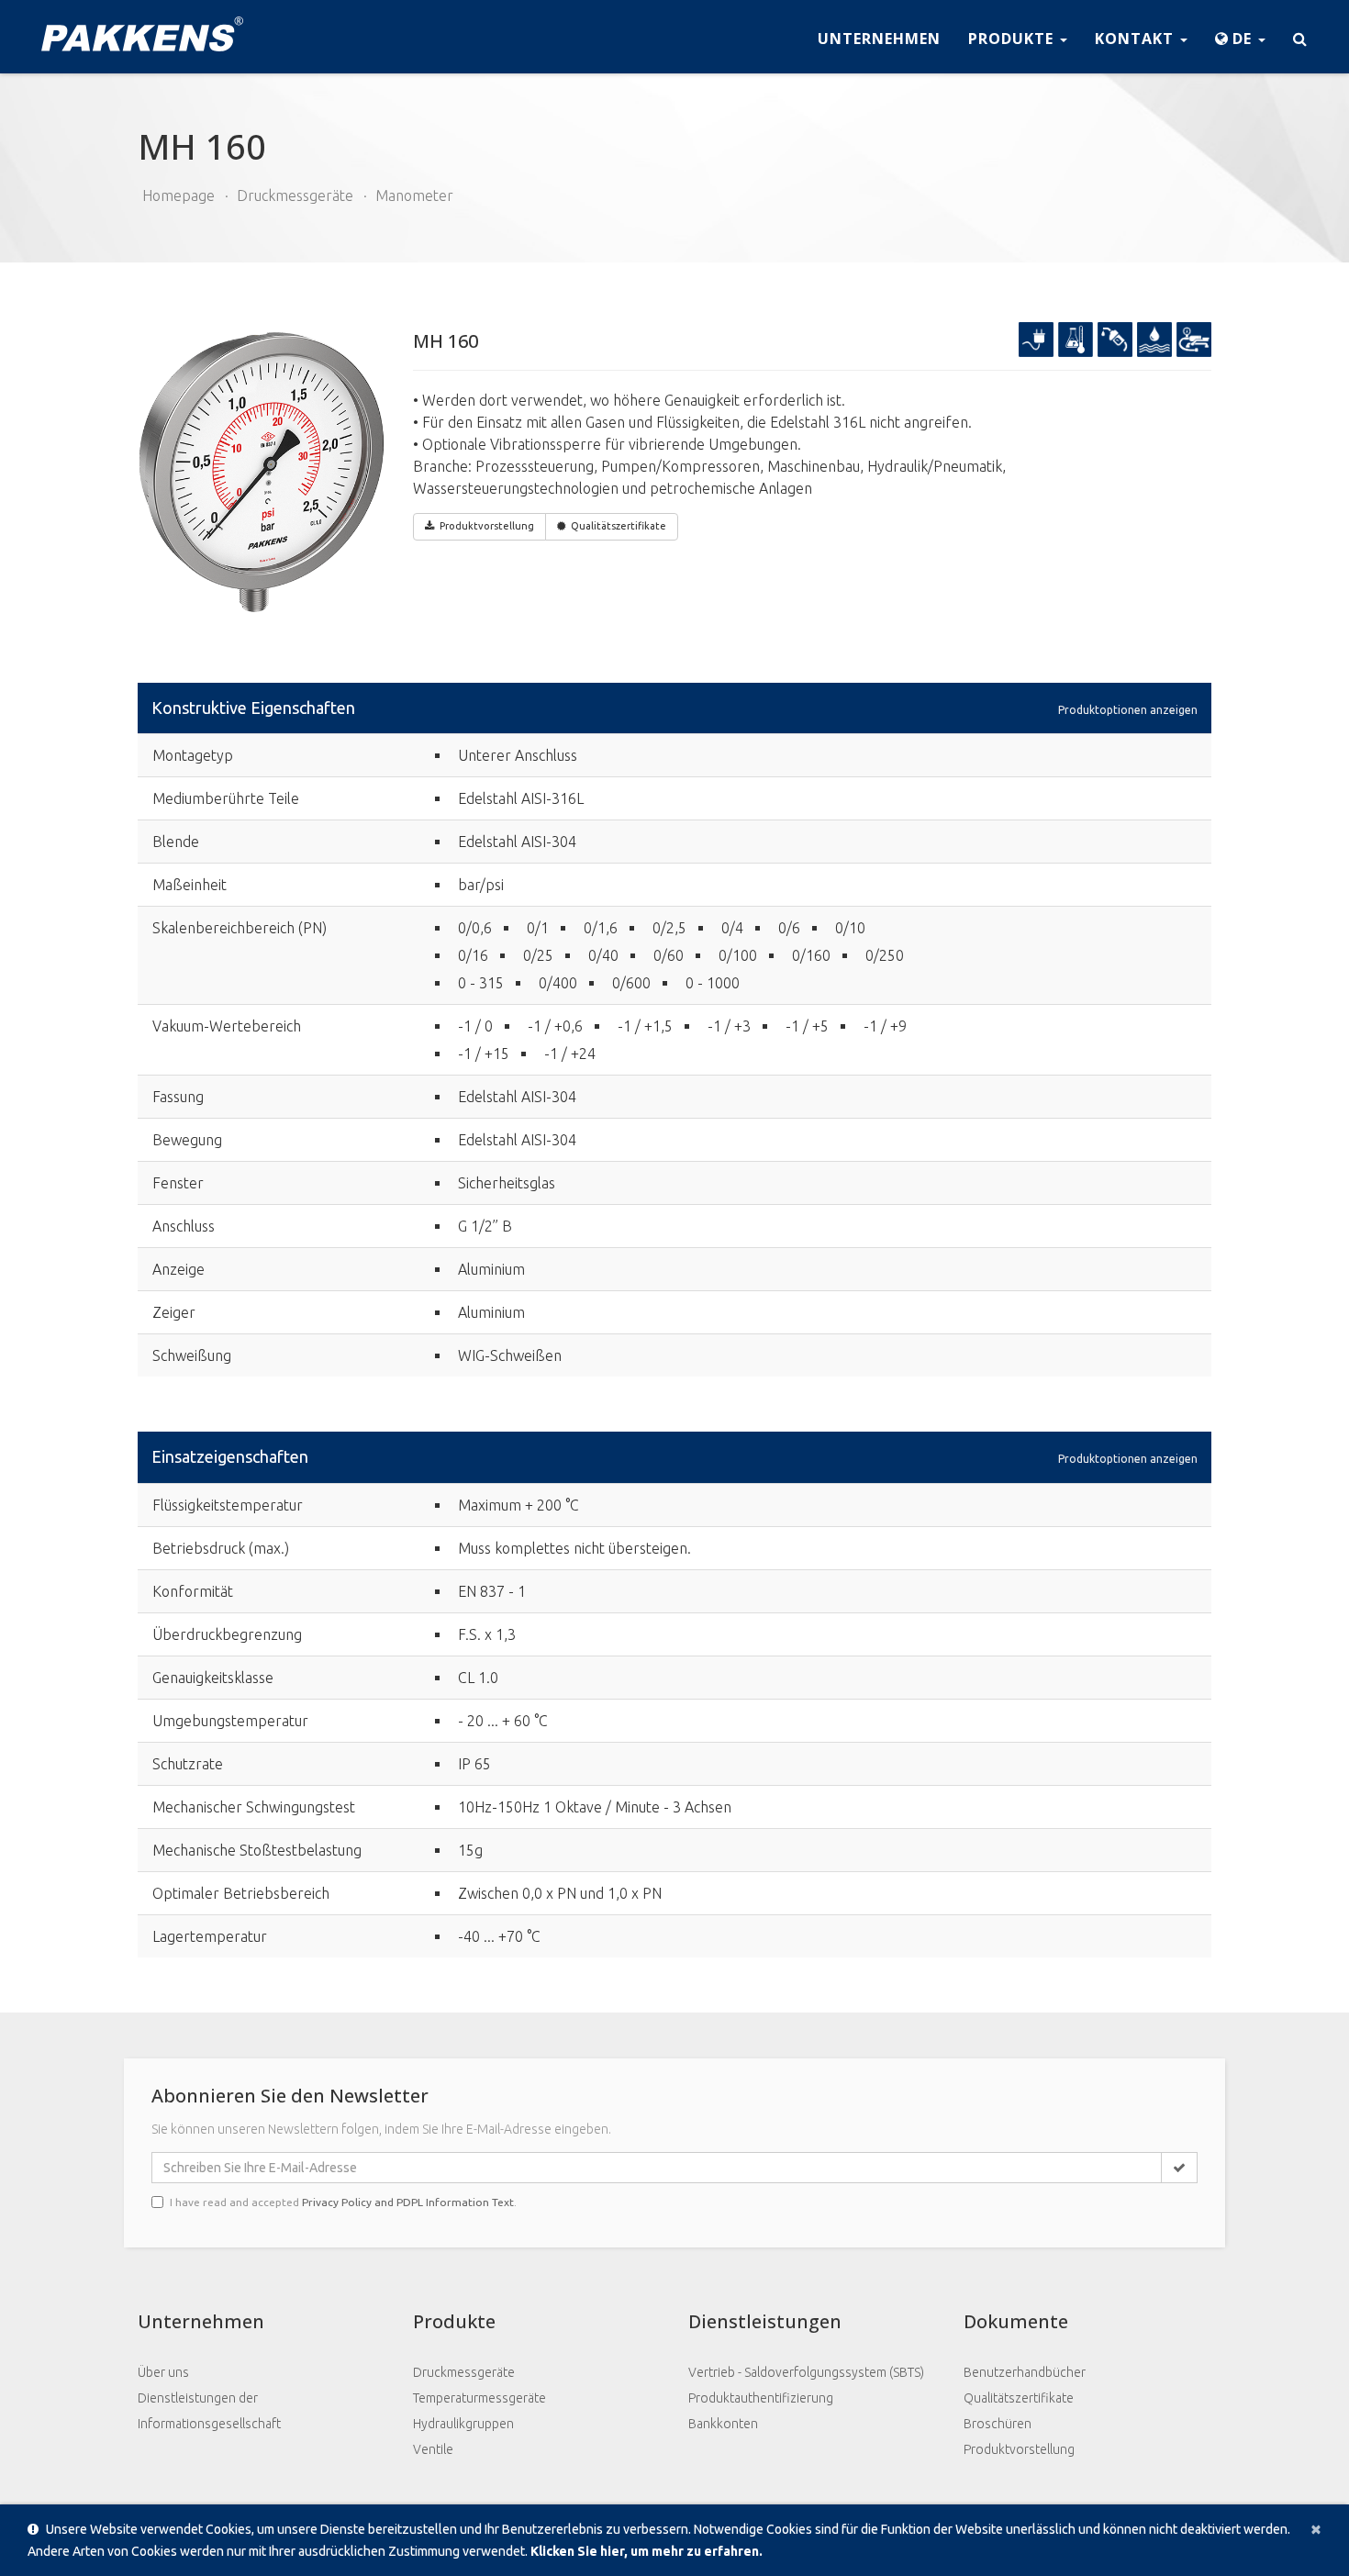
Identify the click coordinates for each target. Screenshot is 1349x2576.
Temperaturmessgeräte (479, 2398)
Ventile (433, 2449)
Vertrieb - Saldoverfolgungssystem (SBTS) (806, 2372)
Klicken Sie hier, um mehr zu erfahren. (647, 2551)
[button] (1240, 37)
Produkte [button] (1013, 39)
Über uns (163, 2372)
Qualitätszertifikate (619, 526)
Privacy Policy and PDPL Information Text (408, 2202)
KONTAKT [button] (1137, 39)
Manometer (414, 195)
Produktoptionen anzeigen (1128, 709)
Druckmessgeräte (295, 195)
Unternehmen (879, 39)
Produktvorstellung (1019, 2449)
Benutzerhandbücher (1025, 2372)
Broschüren (998, 2424)
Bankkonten (723, 2424)
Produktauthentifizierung (761, 2398)
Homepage (178, 195)
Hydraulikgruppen (463, 2424)
